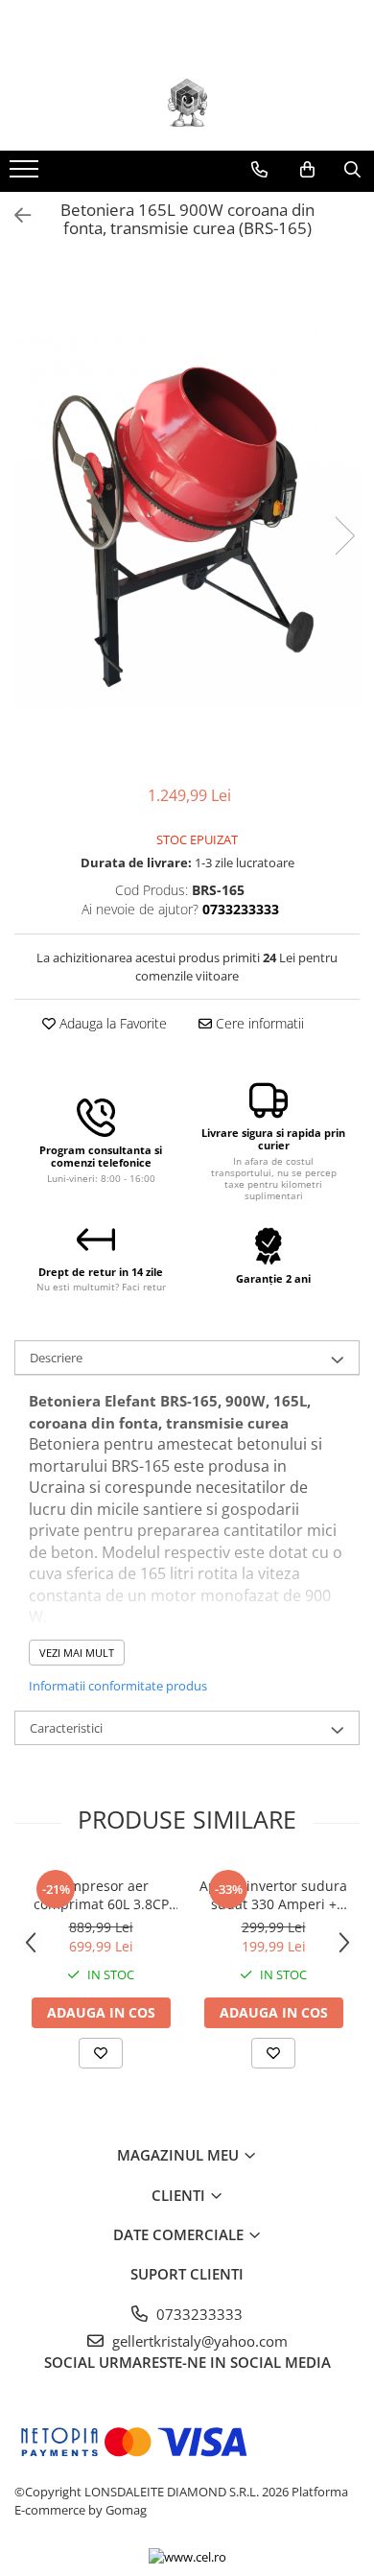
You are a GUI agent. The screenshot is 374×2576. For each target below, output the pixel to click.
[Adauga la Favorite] (101, 2053)
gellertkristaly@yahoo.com (198, 2341)
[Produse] (26, 175)
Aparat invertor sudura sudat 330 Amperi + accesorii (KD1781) (273, 1895)
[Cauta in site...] (352, 170)
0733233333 (198, 2314)
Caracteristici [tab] (66, 1728)
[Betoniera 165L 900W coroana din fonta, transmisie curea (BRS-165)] (187, 516)
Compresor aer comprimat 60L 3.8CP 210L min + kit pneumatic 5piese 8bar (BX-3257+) (101, 1895)
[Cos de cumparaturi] (307, 170)
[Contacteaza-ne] (259, 170)
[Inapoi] (14, 215)
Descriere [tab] (56, 1358)
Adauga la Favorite (111, 1023)
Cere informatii (258, 1023)
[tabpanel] (187, 516)
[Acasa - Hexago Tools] (187, 103)
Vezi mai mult (77, 1653)
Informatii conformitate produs (118, 1686)
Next (344, 536)
